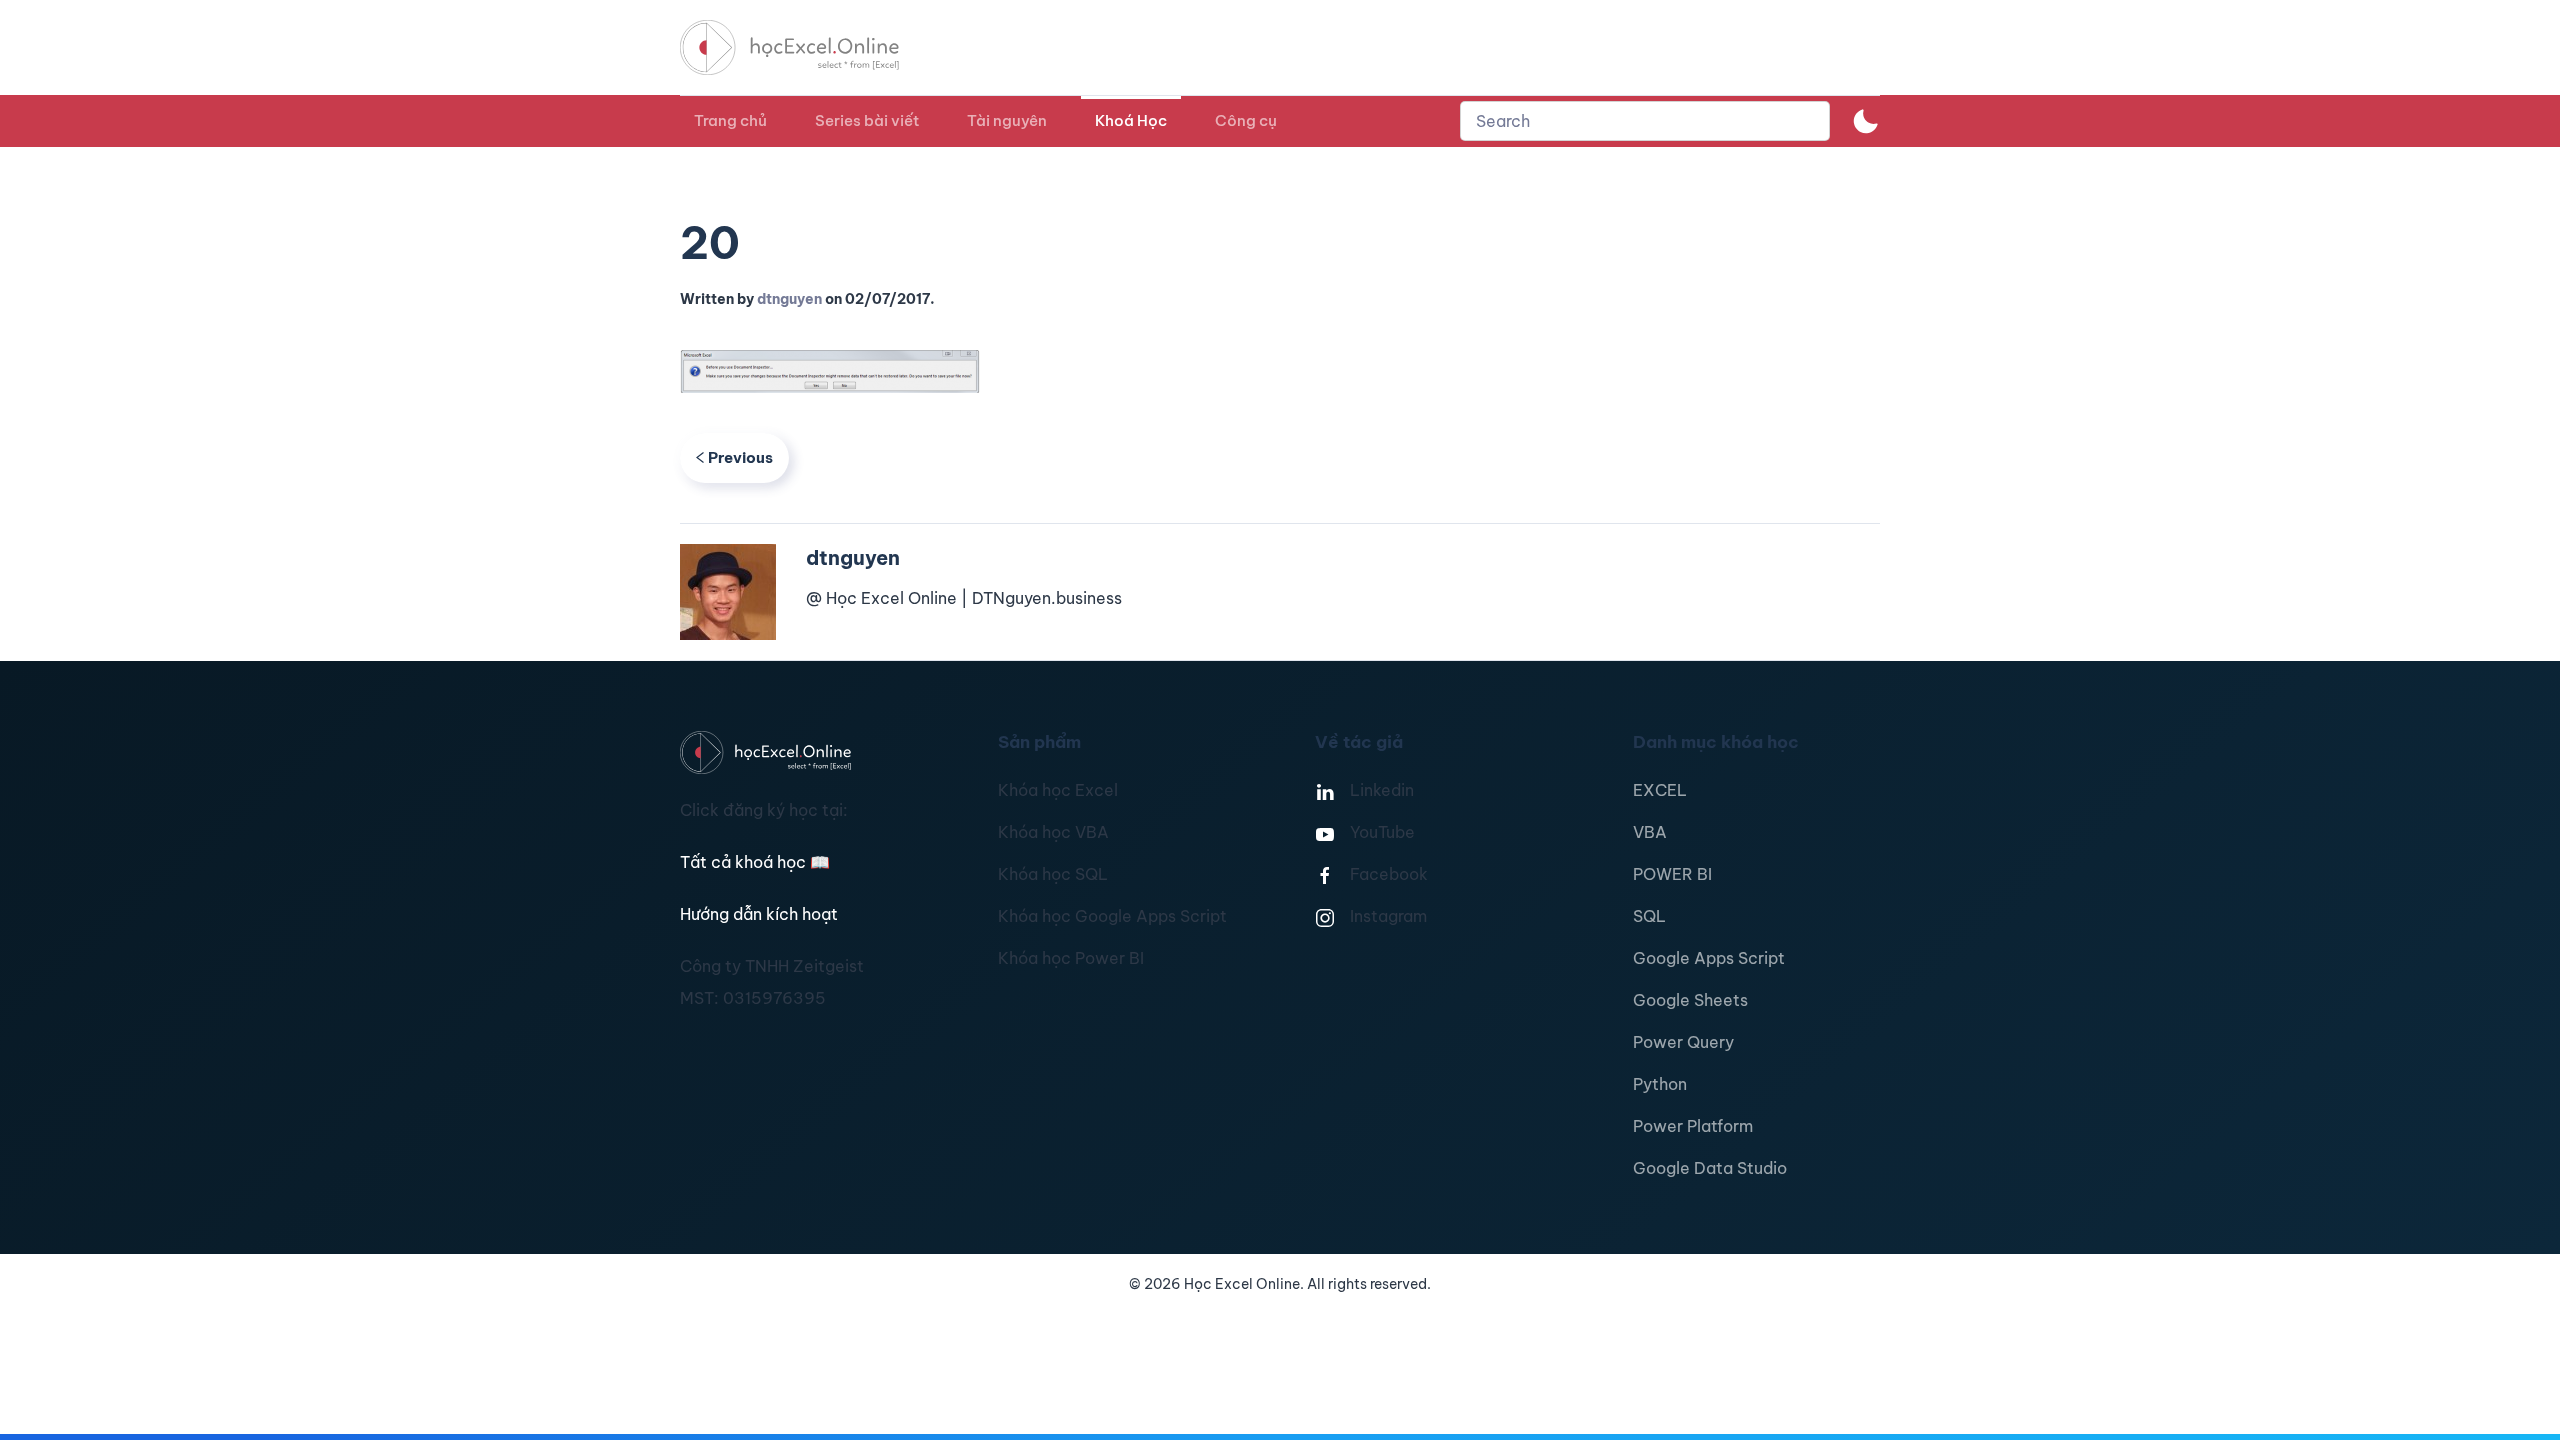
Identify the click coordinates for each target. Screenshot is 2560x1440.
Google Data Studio (1710, 1168)
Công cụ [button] (1246, 120)
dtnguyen (789, 299)
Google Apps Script (1709, 958)
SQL (1649, 916)
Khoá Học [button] (1131, 120)
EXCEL (1660, 790)
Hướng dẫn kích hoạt (759, 914)
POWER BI (1672, 874)
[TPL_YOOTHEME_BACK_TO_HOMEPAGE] (808, 47)
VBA (1650, 832)
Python (1660, 1084)
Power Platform (1693, 1126)
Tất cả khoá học (755, 862)
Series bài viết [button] (867, 120)
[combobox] (1645, 121)
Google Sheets (1690, 1000)
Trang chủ (730, 120)
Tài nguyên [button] (1007, 120)
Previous (740, 457)
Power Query (1683, 1042)
